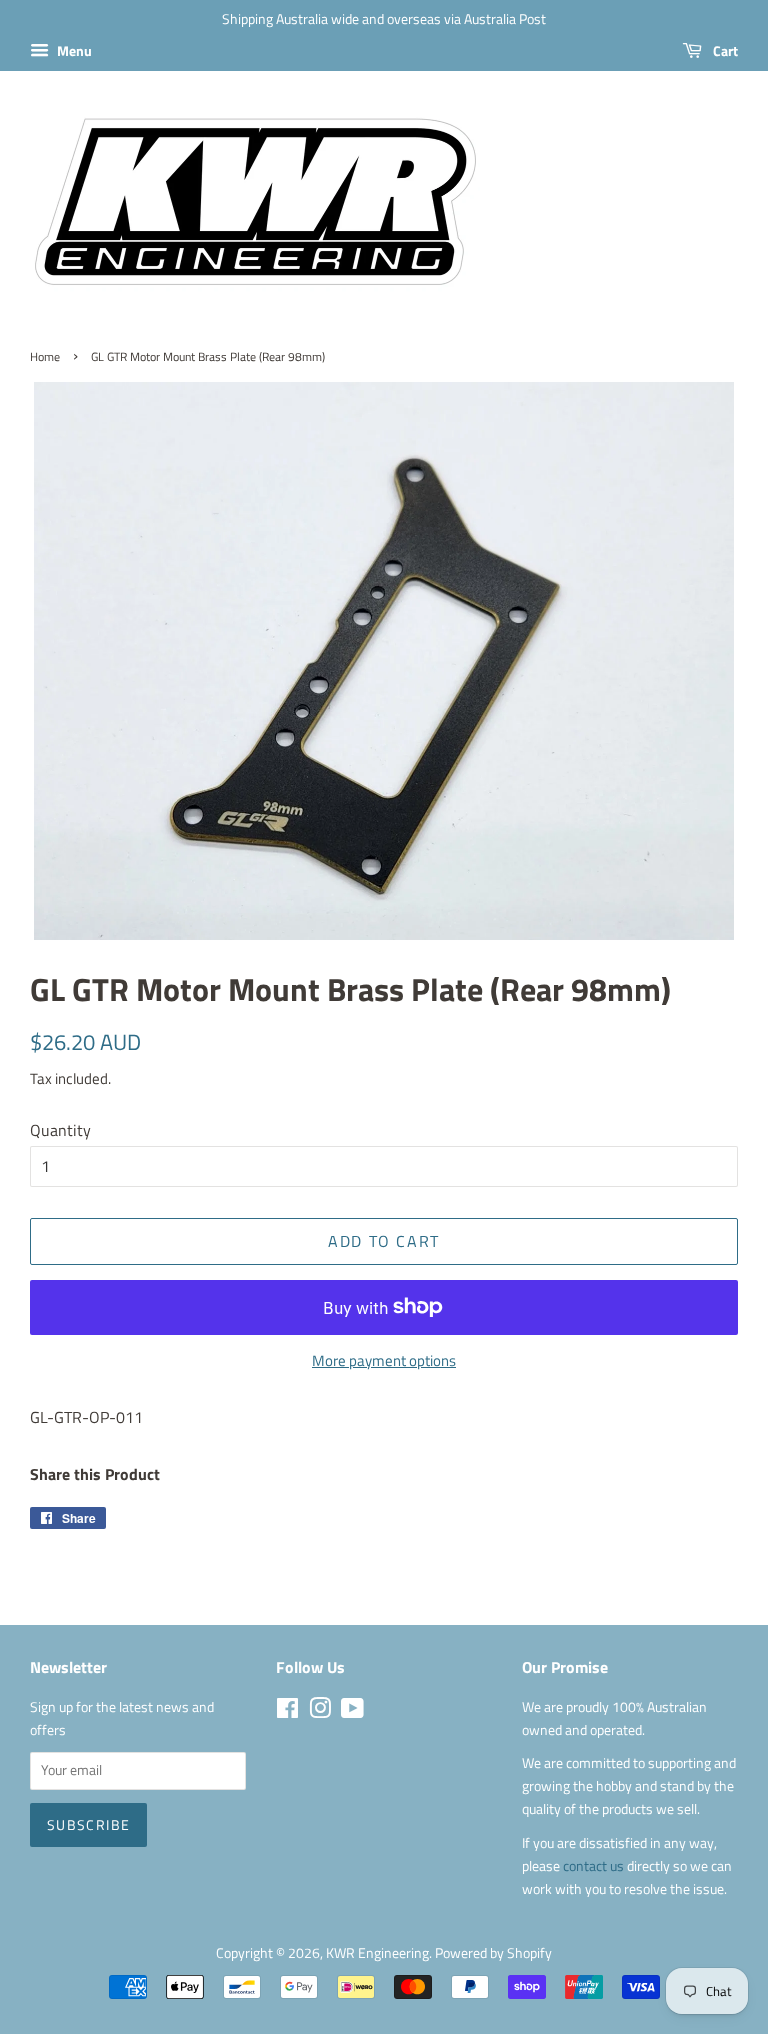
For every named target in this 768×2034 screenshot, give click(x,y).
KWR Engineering (377, 1953)
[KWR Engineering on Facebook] (287, 1712)
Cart (724, 50)
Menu (73, 50)
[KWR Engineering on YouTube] (352, 1712)
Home (45, 356)
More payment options (384, 1360)
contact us (595, 1866)
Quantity (60, 1130)
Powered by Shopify (493, 1953)
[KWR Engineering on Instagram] (320, 1712)
